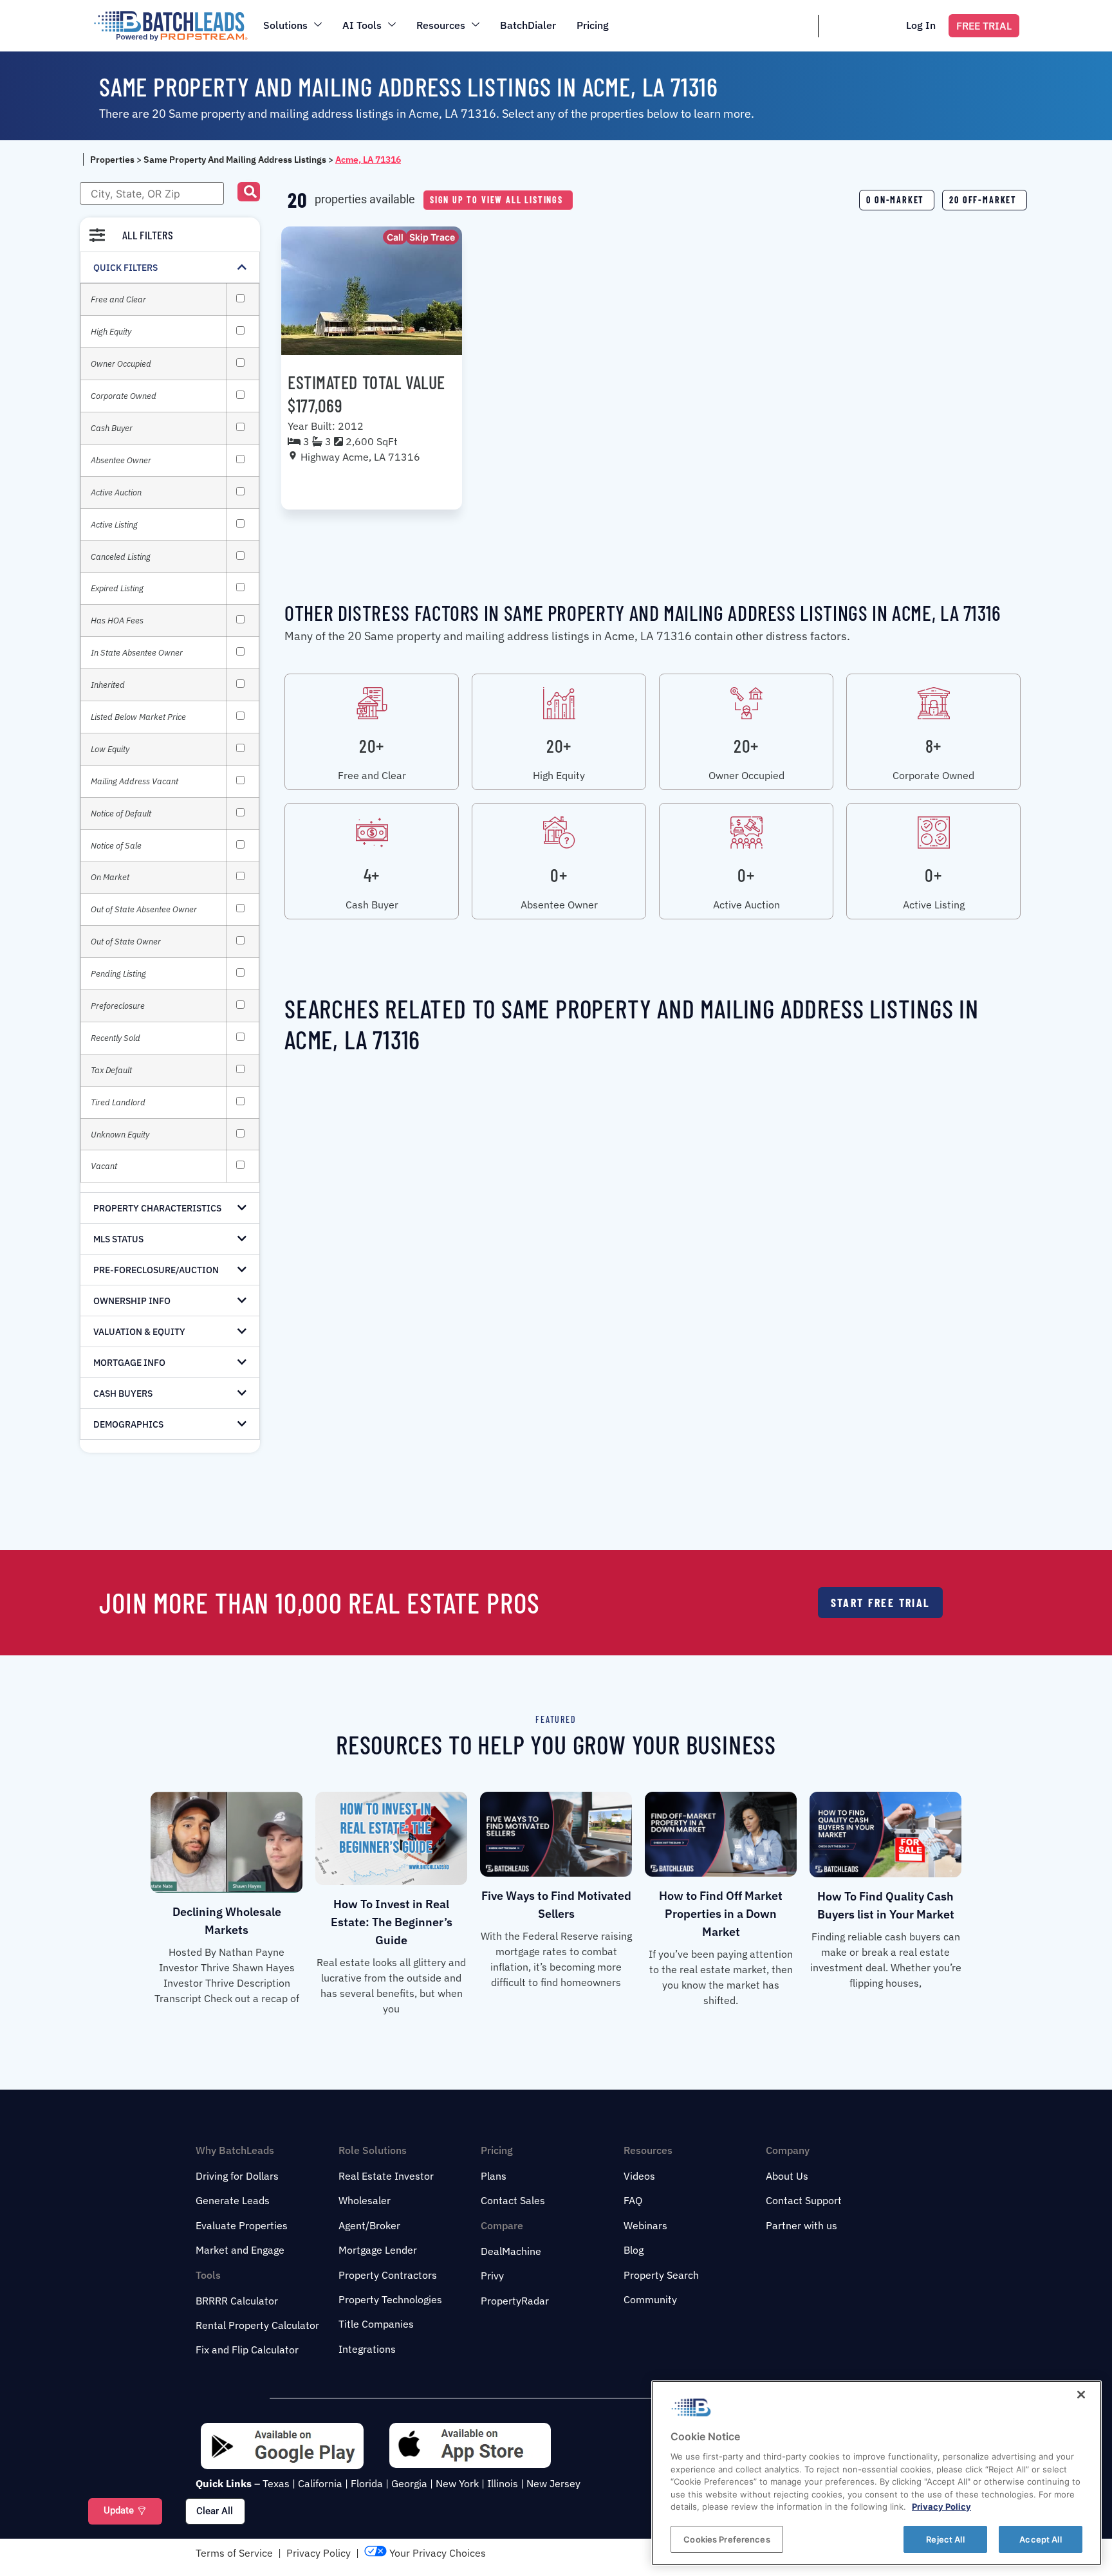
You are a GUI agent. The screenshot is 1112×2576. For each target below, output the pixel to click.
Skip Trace (432, 237)
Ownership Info (132, 1301)
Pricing (593, 25)
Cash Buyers (123, 1394)
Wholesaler (365, 2200)
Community (650, 2299)
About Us (787, 2176)
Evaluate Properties (242, 2225)
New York (457, 2483)
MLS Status (118, 1239)
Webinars (645, 2225)
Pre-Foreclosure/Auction (156, 1270)
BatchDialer (528, 25)
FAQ (633, 2200)
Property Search (661, 2275)
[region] (876, 2473)
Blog (634, 2250)
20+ (372, 746)
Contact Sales (513, 2200)
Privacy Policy (319, 2553)
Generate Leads (233, 2200)
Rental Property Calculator (257, 2325)
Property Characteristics (157, 1208)
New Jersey (553, 2483)
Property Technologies (390, 2299)
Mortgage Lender (378, 2250)
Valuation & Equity (139, 1332)
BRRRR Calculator (237, 2301)
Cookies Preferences (727, 2539)
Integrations (367, 2349)
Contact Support (804, 2200)
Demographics (128, 1424)
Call (395, 237)
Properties (112, 160)
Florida (367, 2483)
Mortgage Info (129, 1363)
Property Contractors (388, 2275)
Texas (276, 2483)
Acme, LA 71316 (368, 160)
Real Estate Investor (386, 2176)
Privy (492, 2276)
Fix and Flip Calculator (247, 2350)
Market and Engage (240, 2250)
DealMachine (511, 2251)
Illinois (503, 2483)
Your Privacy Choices (436, 2553)
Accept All (1040, 2539)
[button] (249, 192)
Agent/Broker (369, 2225)
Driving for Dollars (237, 2176)
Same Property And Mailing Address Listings (235, 160)
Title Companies (376, 2324)
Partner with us (802, 2225)
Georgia (409, 2483)
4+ (372, 875)
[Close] (1081, 2395)
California (320, 2483)
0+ (559, 875)
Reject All (945, 2539)
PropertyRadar (515, 2301)
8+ (933, 746)
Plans (494, 2176)
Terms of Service (234, 2553)
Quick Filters (125, 268)
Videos (639, 2176)
